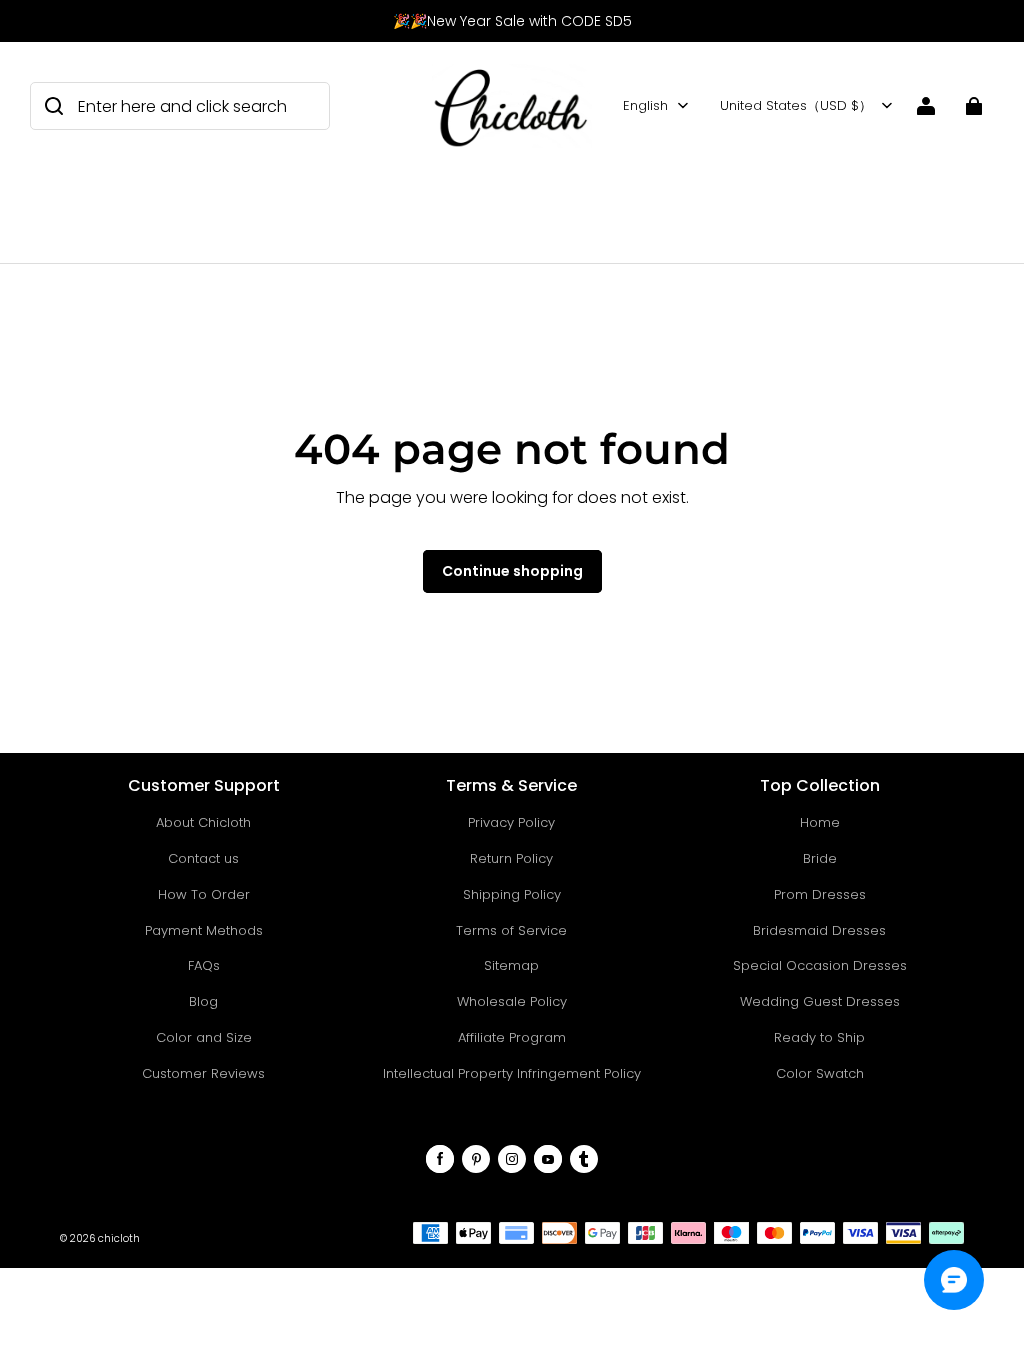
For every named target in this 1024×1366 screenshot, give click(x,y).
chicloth (119, 1238)
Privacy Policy (511, 822)
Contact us (203, 858)
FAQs (204, 965)
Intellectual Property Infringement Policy (512, 1073)
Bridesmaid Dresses (819, 930)
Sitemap (511, 965)
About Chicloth (203, 822)
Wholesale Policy (512, 1001)
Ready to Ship (819, 1037)
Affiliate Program (512, 1037)
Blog (203, 1001)
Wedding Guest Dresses (820, 1001)
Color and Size (204, 1037)
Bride (820, 858)
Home (820, 822)
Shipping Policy (512, 894)
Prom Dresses (820, 894)
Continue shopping (512, 571)
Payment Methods (204, 930)
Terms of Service (511, 930)
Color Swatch (820, 1073)
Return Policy (511, 858)
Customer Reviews (203, 1073)
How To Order (204, 894)
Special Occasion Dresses (820, 965)
